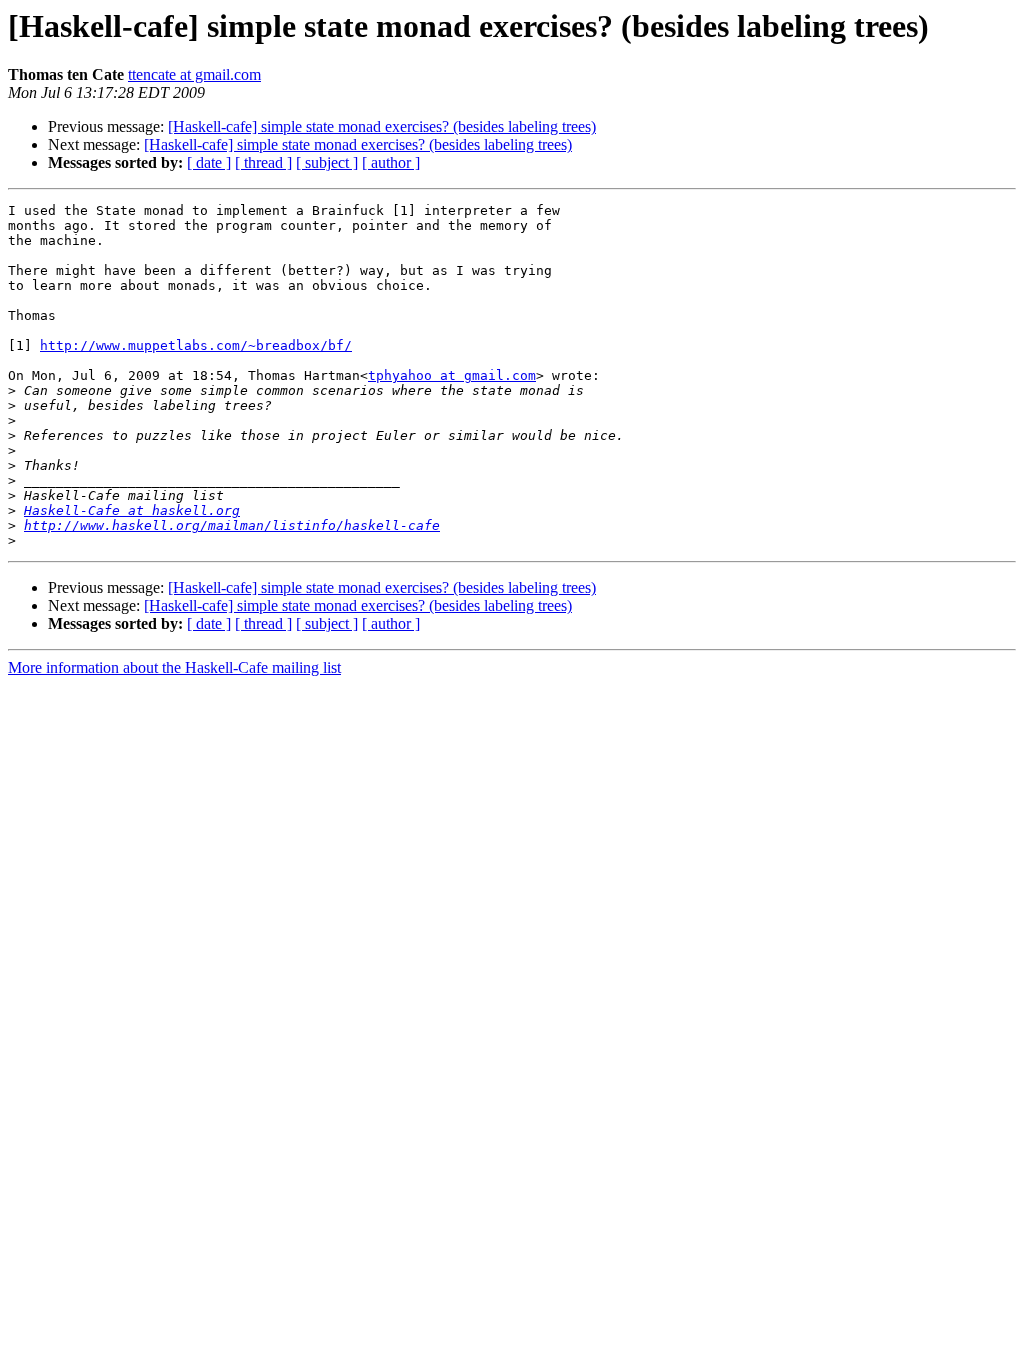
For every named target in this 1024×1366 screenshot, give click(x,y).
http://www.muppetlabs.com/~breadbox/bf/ (196, 345)
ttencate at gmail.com (194, 74)
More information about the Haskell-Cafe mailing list (174, 667)
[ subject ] (327, 162)
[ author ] (391, 162)
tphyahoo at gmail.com (452, 375)
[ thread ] (263, 162)
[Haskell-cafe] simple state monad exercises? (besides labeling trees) (382, 126)
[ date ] (209, 162)
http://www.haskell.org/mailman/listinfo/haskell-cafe (232, 525)
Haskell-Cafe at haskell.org (132, 510)
